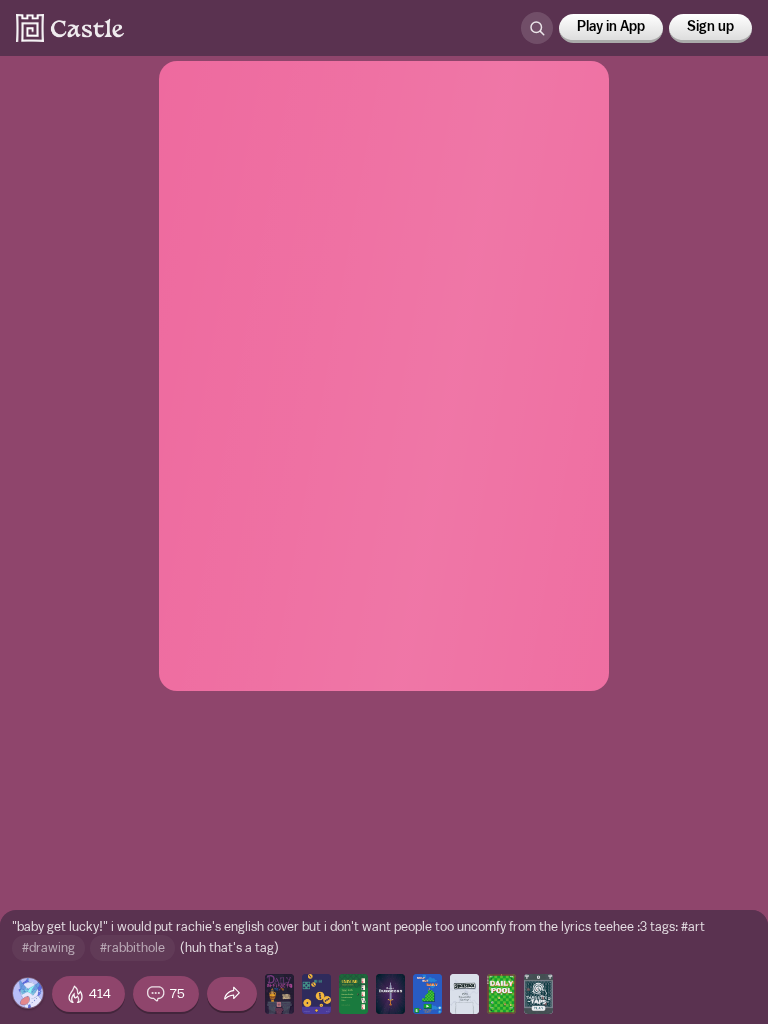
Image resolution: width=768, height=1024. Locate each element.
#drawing (48, 947)
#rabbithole (132, 947)
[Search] (537, 28)
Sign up (710, 27)
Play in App (611, 27)
